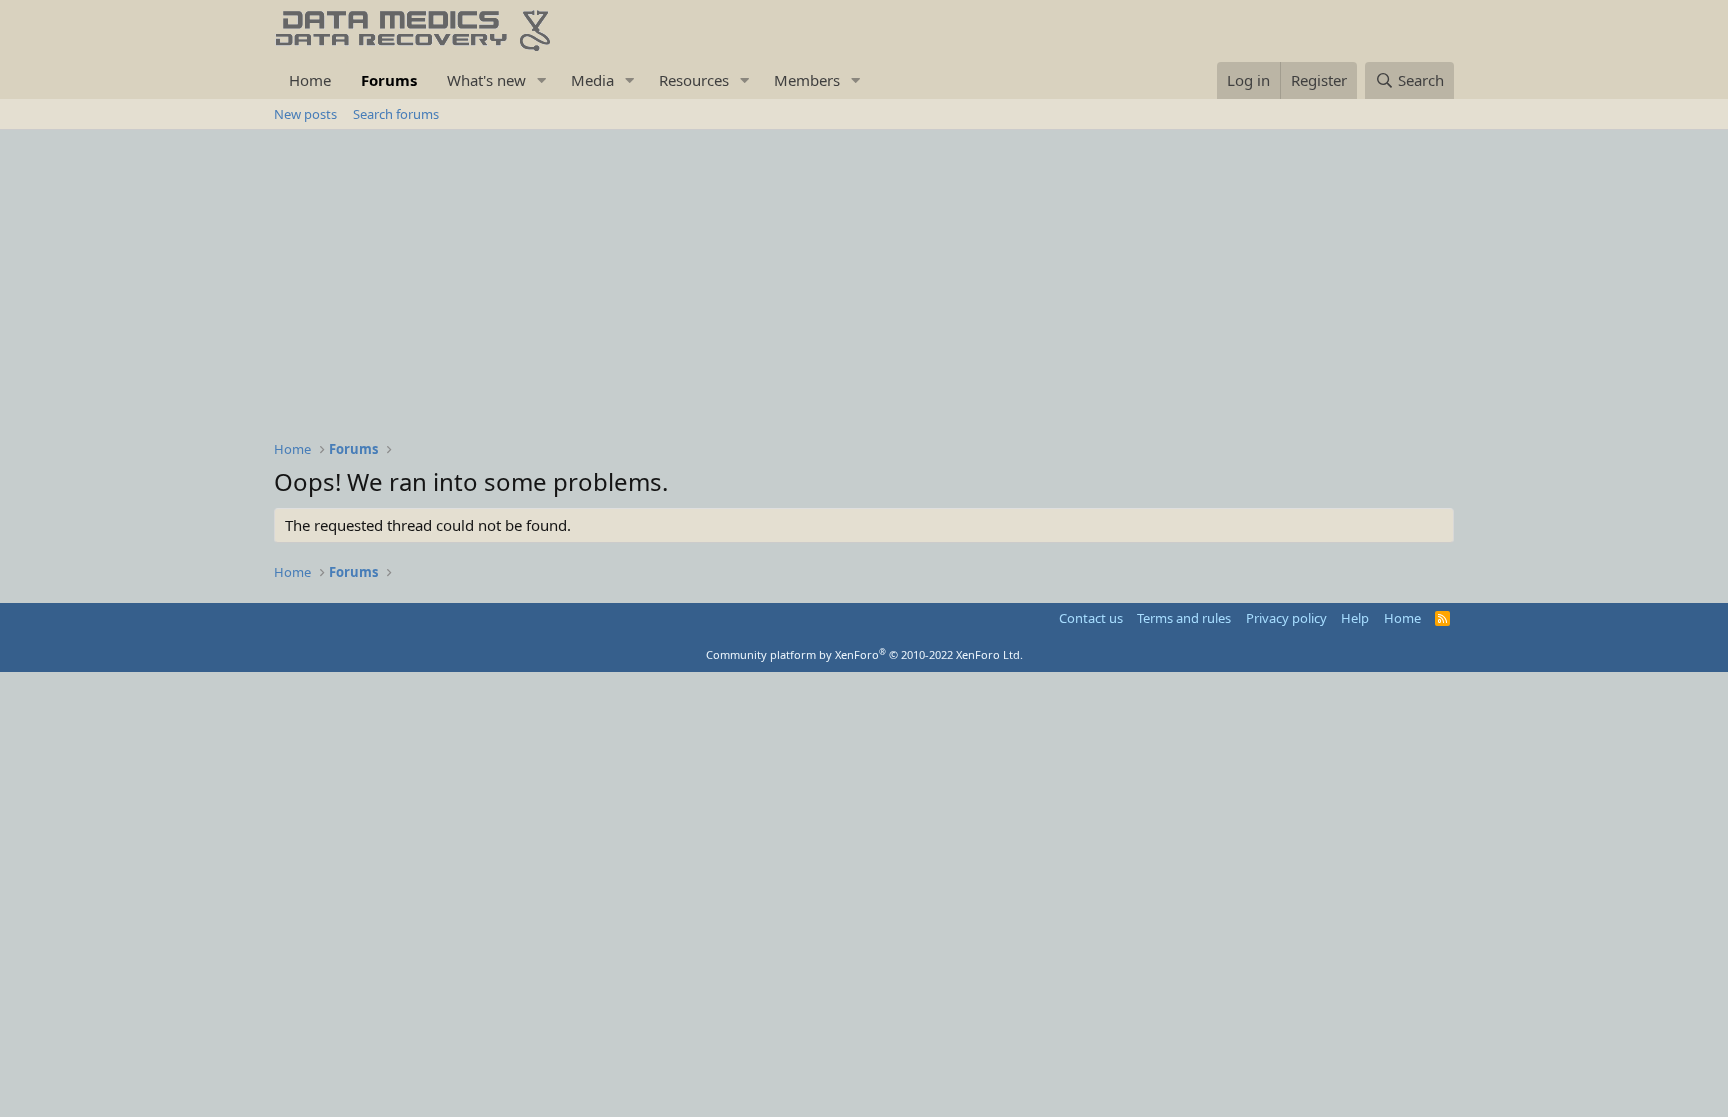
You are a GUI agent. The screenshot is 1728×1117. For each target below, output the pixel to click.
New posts (305, 114)
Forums (389, 80)
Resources (694, 80)
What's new (486, 80)
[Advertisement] (864, 280)
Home (310, 80)
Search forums (396, 114)
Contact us (1091, 618)
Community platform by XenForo (864, 654)
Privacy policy (1286, 618)
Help (1355, 618)
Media (592, 80)
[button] (542, 80)
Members (807, 80)
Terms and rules (1184, 618)
